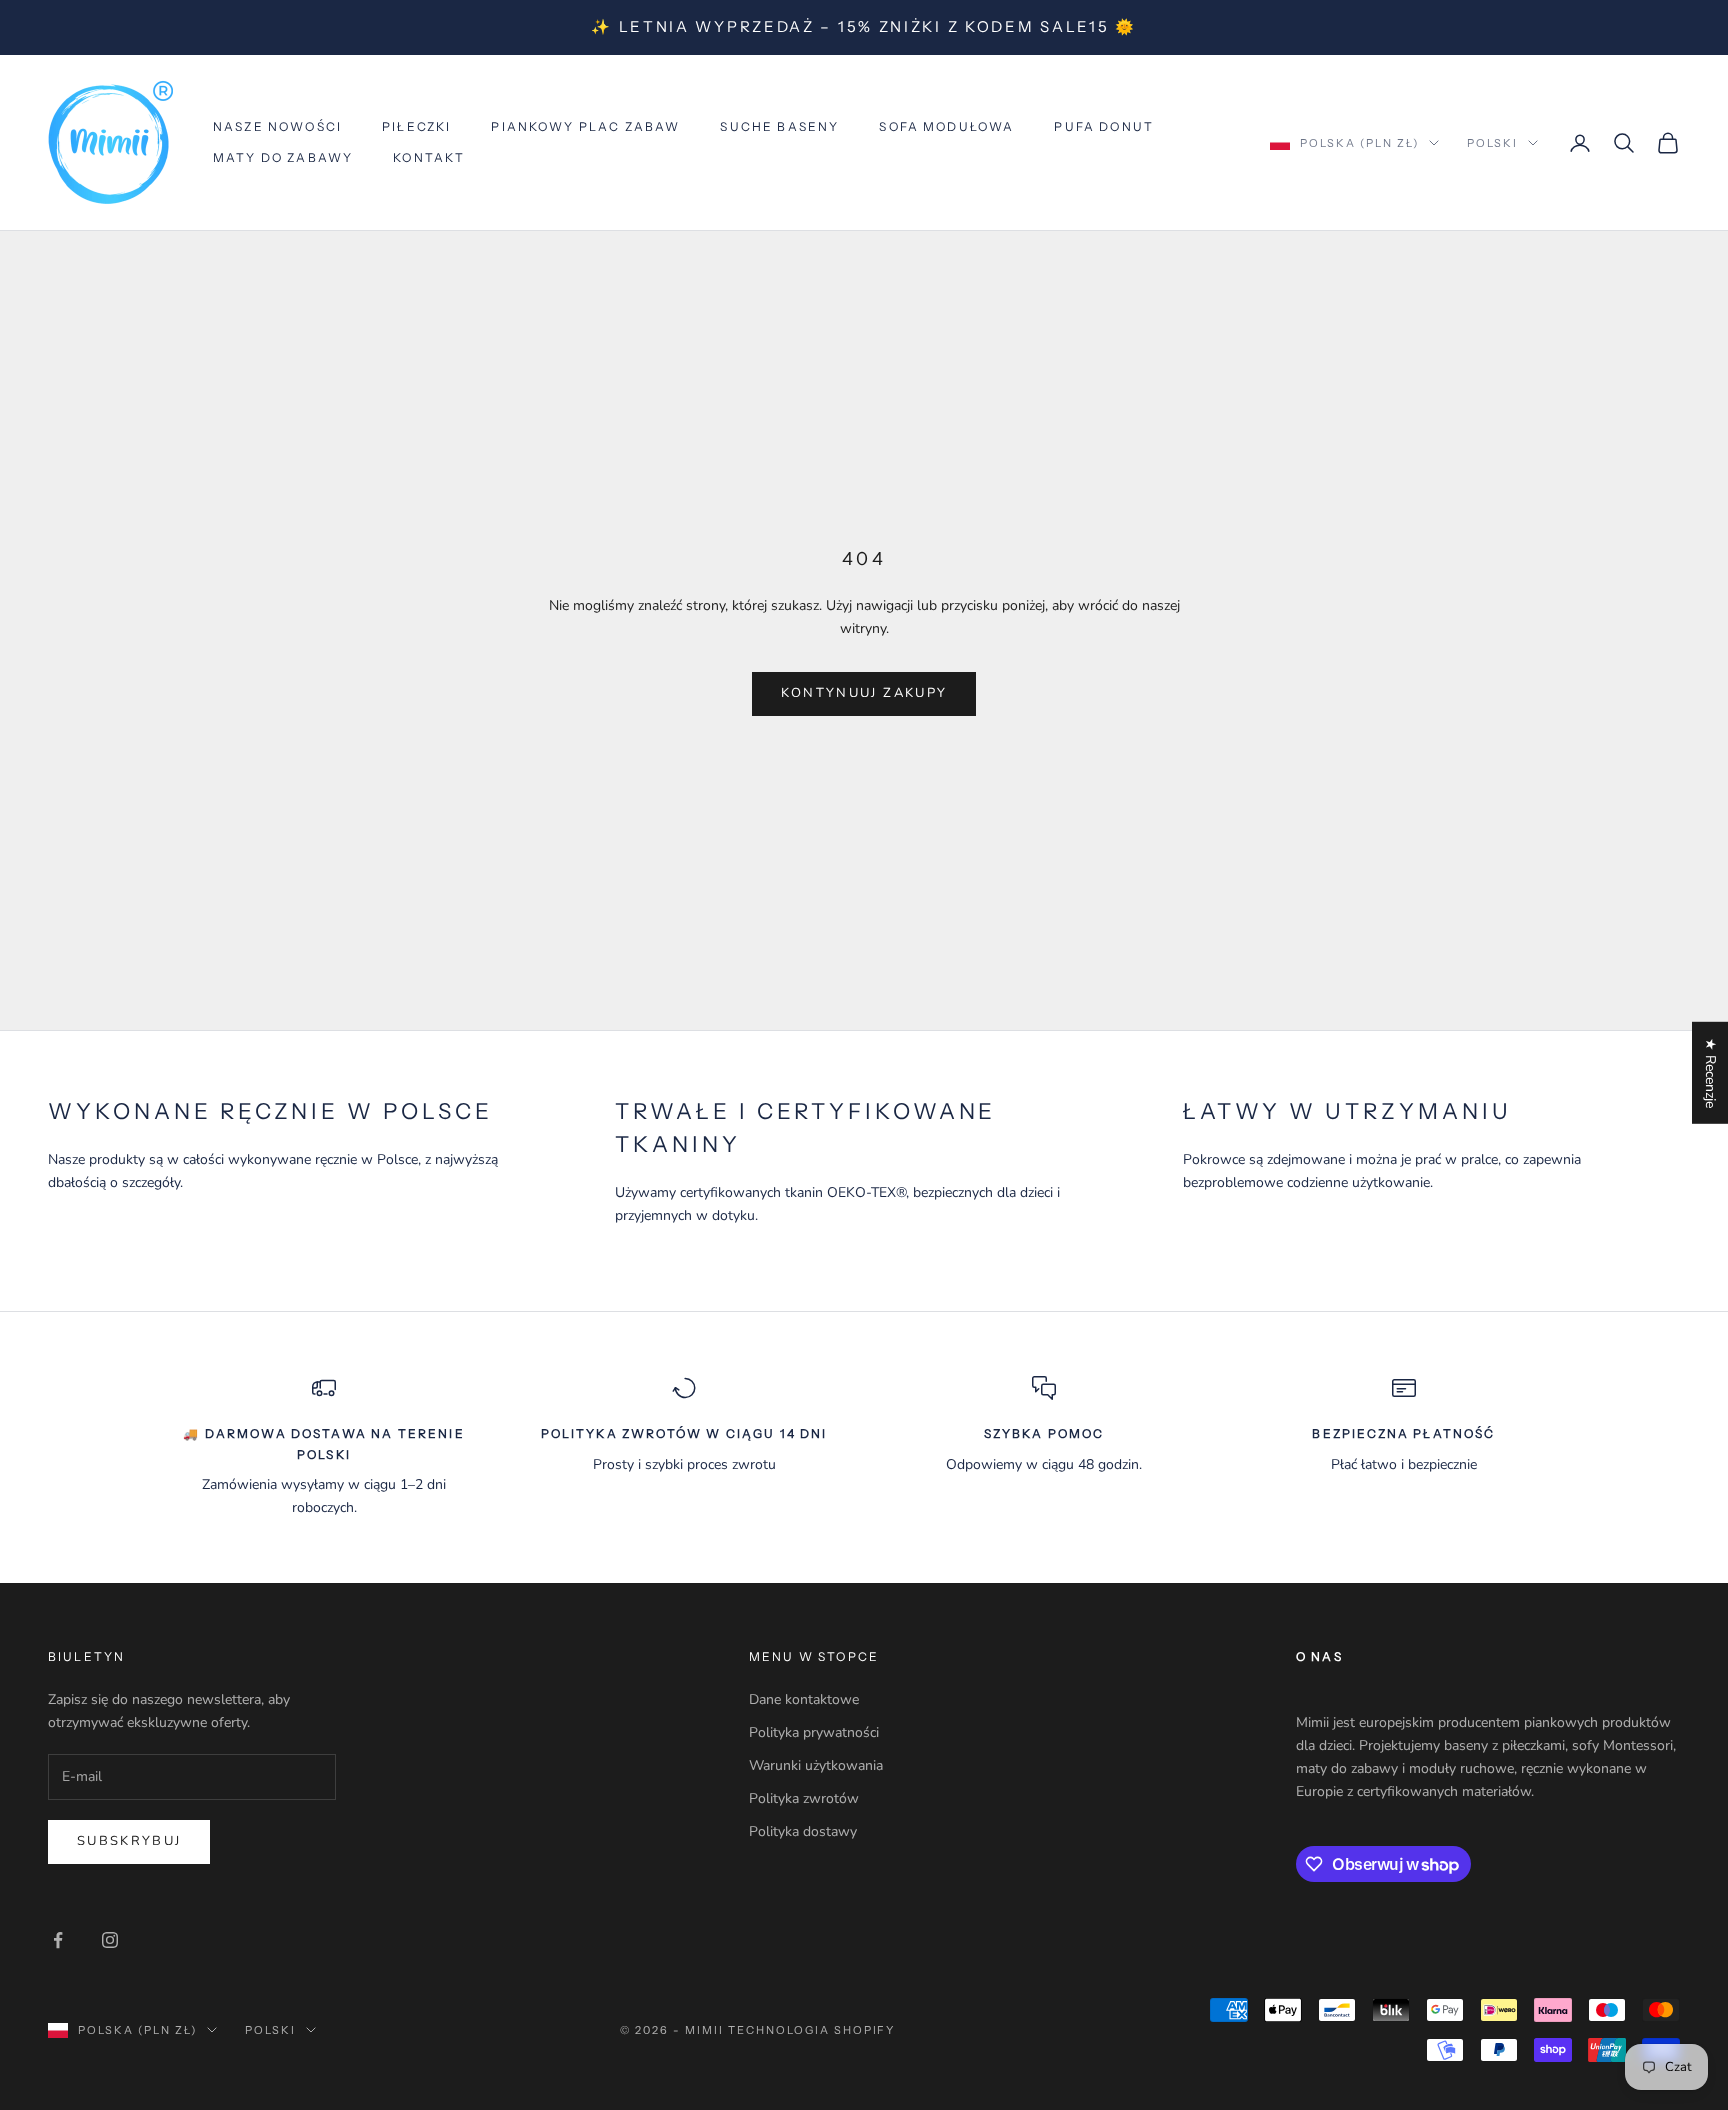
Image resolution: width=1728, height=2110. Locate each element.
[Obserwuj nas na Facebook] (58, 1940)
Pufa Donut (1104, 126)
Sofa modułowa (946, 126)
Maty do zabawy (283, 157)
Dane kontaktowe (804, 1699)
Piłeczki (416, 126)
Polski (1492, 143)
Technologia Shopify (812, 2030)
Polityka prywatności (814, 1732)
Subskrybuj (129, 1841)
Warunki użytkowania (816, 1765)
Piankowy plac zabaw (585, 126)
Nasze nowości (277, 126)
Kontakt (429, 157)
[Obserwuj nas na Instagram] (110, 1940)
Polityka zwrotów (804, 1798)
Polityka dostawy (803, 1831)
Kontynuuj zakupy (864, 693)
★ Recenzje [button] (1710, 1073)
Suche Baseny (779, 126)
